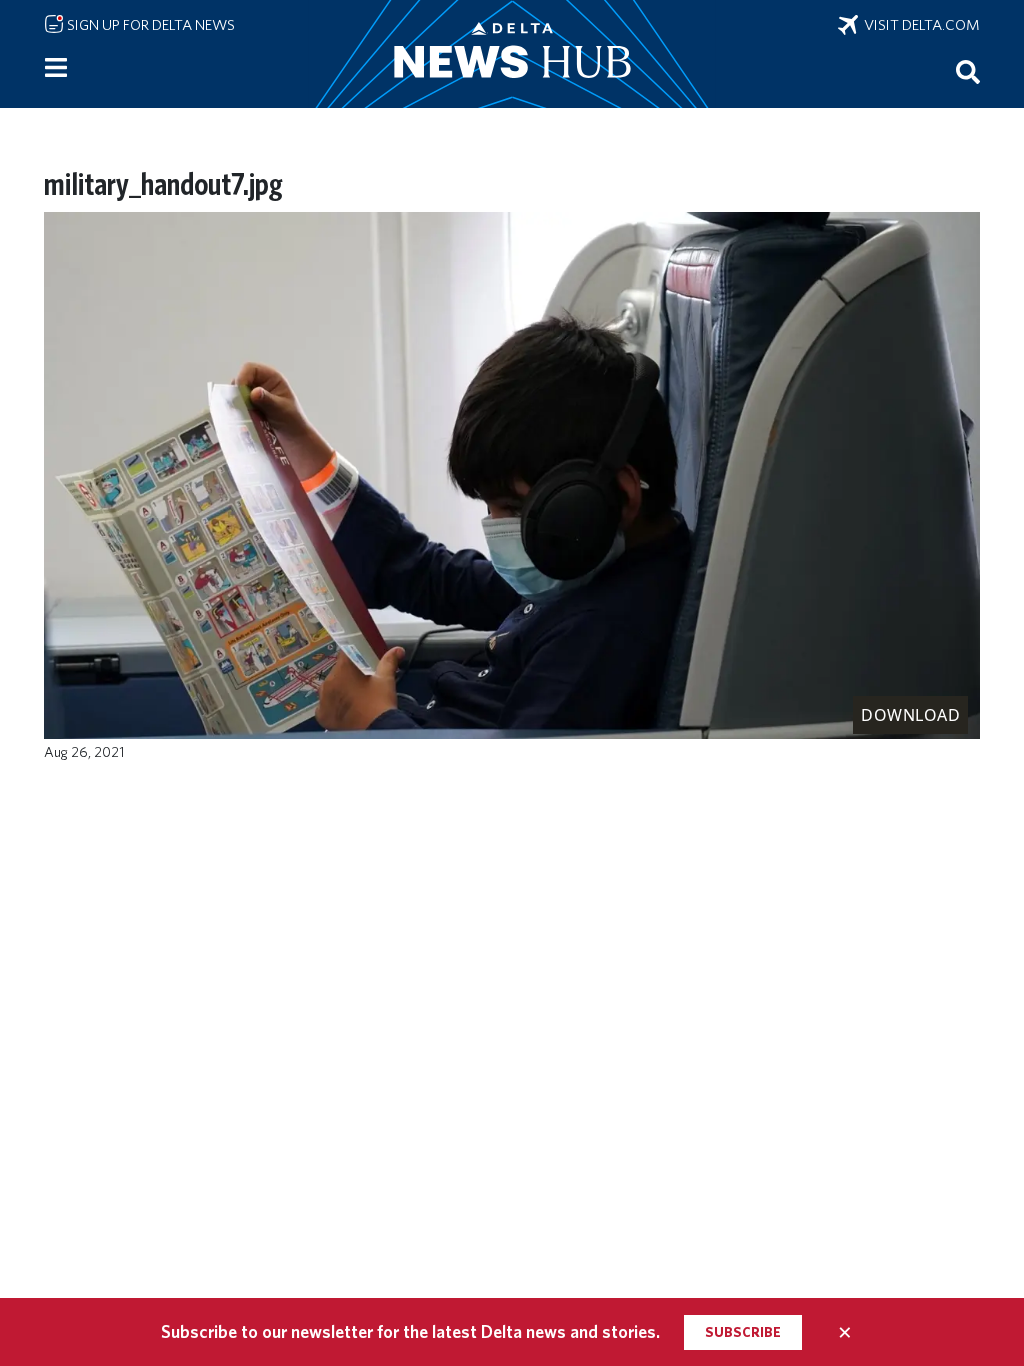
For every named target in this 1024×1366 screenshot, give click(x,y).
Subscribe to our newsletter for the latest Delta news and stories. (410, 1331)
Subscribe (743, 1332)
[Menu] (56, 68)
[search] (968, 71)
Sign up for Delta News (149, 25)
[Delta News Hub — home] (512, 54)
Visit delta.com (919, 25)
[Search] (968, 71)
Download (910, 715)
